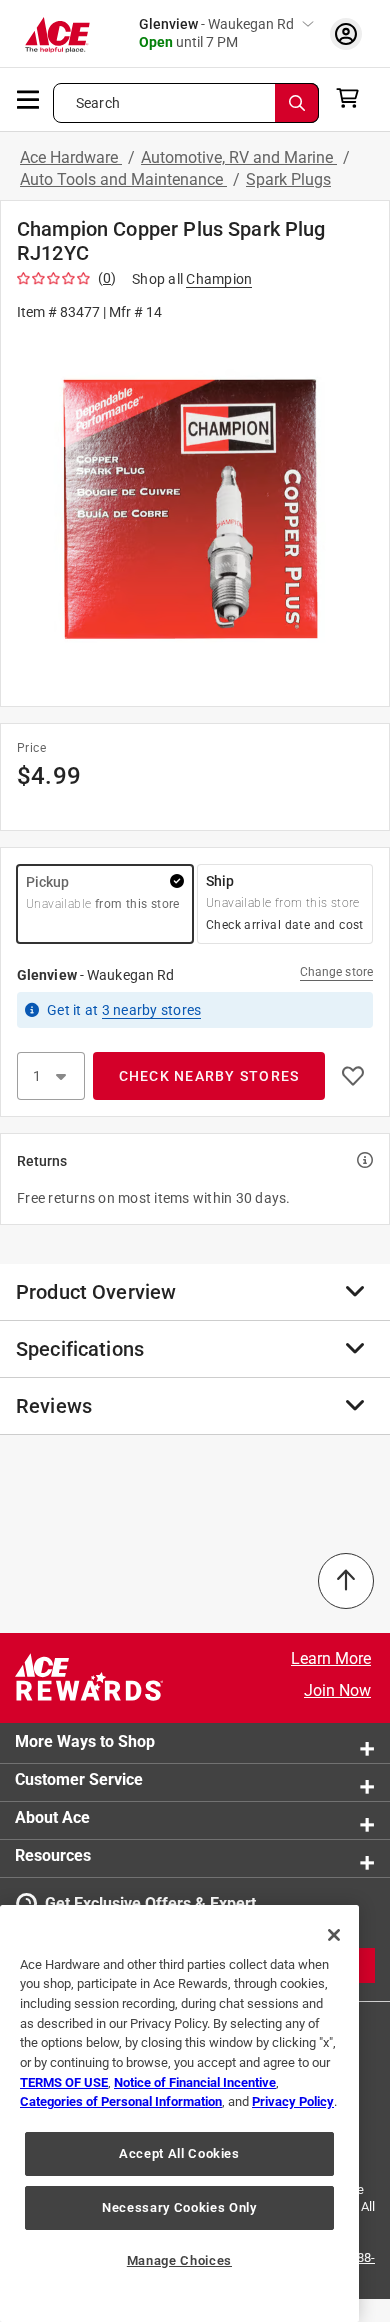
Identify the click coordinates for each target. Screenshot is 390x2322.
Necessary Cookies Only (179, 2207)
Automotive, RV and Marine (239, 157)
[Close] (334, 1935)
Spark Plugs (288, 179)
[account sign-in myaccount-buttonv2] (346, 33)
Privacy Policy (293, 2101)
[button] (195, 512)
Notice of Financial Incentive (195, 2082)
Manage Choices (179, 2260)
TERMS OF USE (64, 2082)
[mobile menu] (29, 98)
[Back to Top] (346, 1581)
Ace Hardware (71, 157)
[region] (179, 2113)
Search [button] (98, 103)
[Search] (297, 103)
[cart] (353, 98)
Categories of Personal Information (121, 2101)
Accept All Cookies (179, 2153)
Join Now (337, 1690)
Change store (336, 972)
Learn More (331, 1658)
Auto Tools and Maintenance (123, 179)
